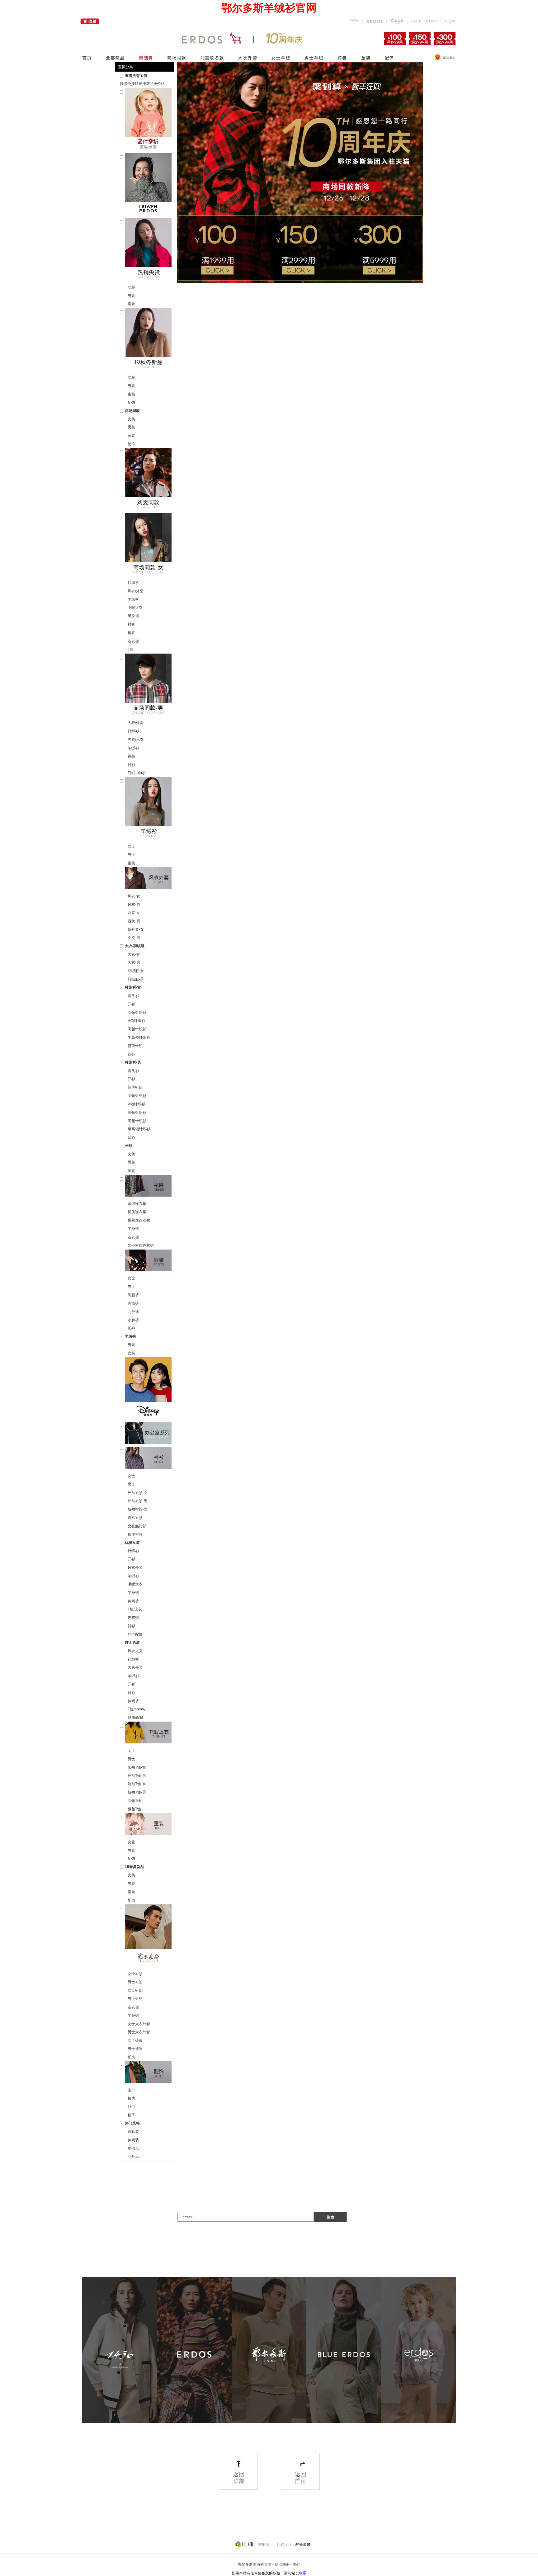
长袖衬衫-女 (138, 1493)
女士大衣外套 (139, 2024)
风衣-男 (134, 905)
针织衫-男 (133, 1062)
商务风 (133, 2157)
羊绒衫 (133, 599)
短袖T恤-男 (137, 1792)
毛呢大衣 (135, 607)
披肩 (131, 2098)
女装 (131, 287)
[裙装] (148, 1187)
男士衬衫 (135, 1982)
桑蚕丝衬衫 (137, 1526)
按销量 (137, 84)
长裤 (131, 1328)
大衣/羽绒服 (135, 946)
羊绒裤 (130, 1336)
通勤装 (133, 2132)
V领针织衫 (136, 1021)
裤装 (131, 633)
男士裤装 (135, 2049)
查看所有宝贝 (136, 76)
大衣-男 (134, 962)
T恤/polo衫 (137, 773)
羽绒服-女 (136, 971)
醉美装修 (303, 2545)
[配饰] (148, 2074)
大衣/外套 (136, 723)
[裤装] (148, 1262)
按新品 (148, 84)
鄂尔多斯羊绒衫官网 (255, 2564)
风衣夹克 (135, 1651)
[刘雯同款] (148, 481)
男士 (131, 855)
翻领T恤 (134, 1809)
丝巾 (131, 2107)
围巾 (131, 2090)
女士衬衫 (135, 1974)
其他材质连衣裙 (141, 1245)
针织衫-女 (133, 987)
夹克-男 (134, 938)
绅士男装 (132, 1642)
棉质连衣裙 (137, 1212)
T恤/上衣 (135, 1609)
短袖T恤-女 (137, 1784)
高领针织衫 (137, 1029)
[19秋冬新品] (148, 340)
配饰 (131, 403)
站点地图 (282, 2564)
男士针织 (135, 1999)
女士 (131, 846)
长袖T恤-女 (137, 1767)
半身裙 (133, 616)
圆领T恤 (134, 1801)
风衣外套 (135, 1567)
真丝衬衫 (135, 1518)
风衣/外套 (136, 591)
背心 (131, 1054)
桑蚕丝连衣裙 (139, 1220)
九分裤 (133, 1312)
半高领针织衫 (139, 1037)
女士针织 (135, 1990)
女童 (131, 1842)
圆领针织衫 (137, 1013)
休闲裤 (133, 1601)
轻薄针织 (135, 1046)
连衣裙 (133, 641)
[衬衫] (148, 1459)
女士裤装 (135, 2040)
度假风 (133, 2148)
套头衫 (133, 996)
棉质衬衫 (135, 1534)
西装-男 (134, 921)
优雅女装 (132, 1543)
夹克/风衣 (136, 740)
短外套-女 (136, 929)
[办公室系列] (148, 1435)
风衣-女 (134, 896)
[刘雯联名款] (148, 185)
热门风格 (132, 2123)
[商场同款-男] (148, 686)
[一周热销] (148, 251)
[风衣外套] (148, 879)
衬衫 (131, 624)
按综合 (125, 84)
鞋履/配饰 (136, 1718)
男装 (131, 296)
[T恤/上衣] (148, 1734)
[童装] (148, 1825)
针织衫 (133, 583)
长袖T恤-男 (137, 1776)
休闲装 (133, 2140)
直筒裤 (133, 1303)
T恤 (131, 650)
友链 (296, 2564)
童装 (131, 304)
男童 (131, 1850)
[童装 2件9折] (148, 120)
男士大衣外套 (139, 2032)
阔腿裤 (133, 1295)
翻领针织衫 (137, 1113)
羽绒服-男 (136, 979)
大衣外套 (135, 1667)
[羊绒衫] (148, 809)
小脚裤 (133, 1320)
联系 (303, 2573)
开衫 (131, 1004)
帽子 (131, 2115)
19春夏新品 (134, 1867)
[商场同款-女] (148, 546)
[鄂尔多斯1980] (148, 1937)
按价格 (159, 84)
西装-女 (134, 913)
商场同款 (132, 411)
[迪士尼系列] (148, 1390)
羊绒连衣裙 (137, 1204)
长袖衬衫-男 (138, 1501)
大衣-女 (134, 954)
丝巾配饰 (135, 1634)
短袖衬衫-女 (138, 1509)
